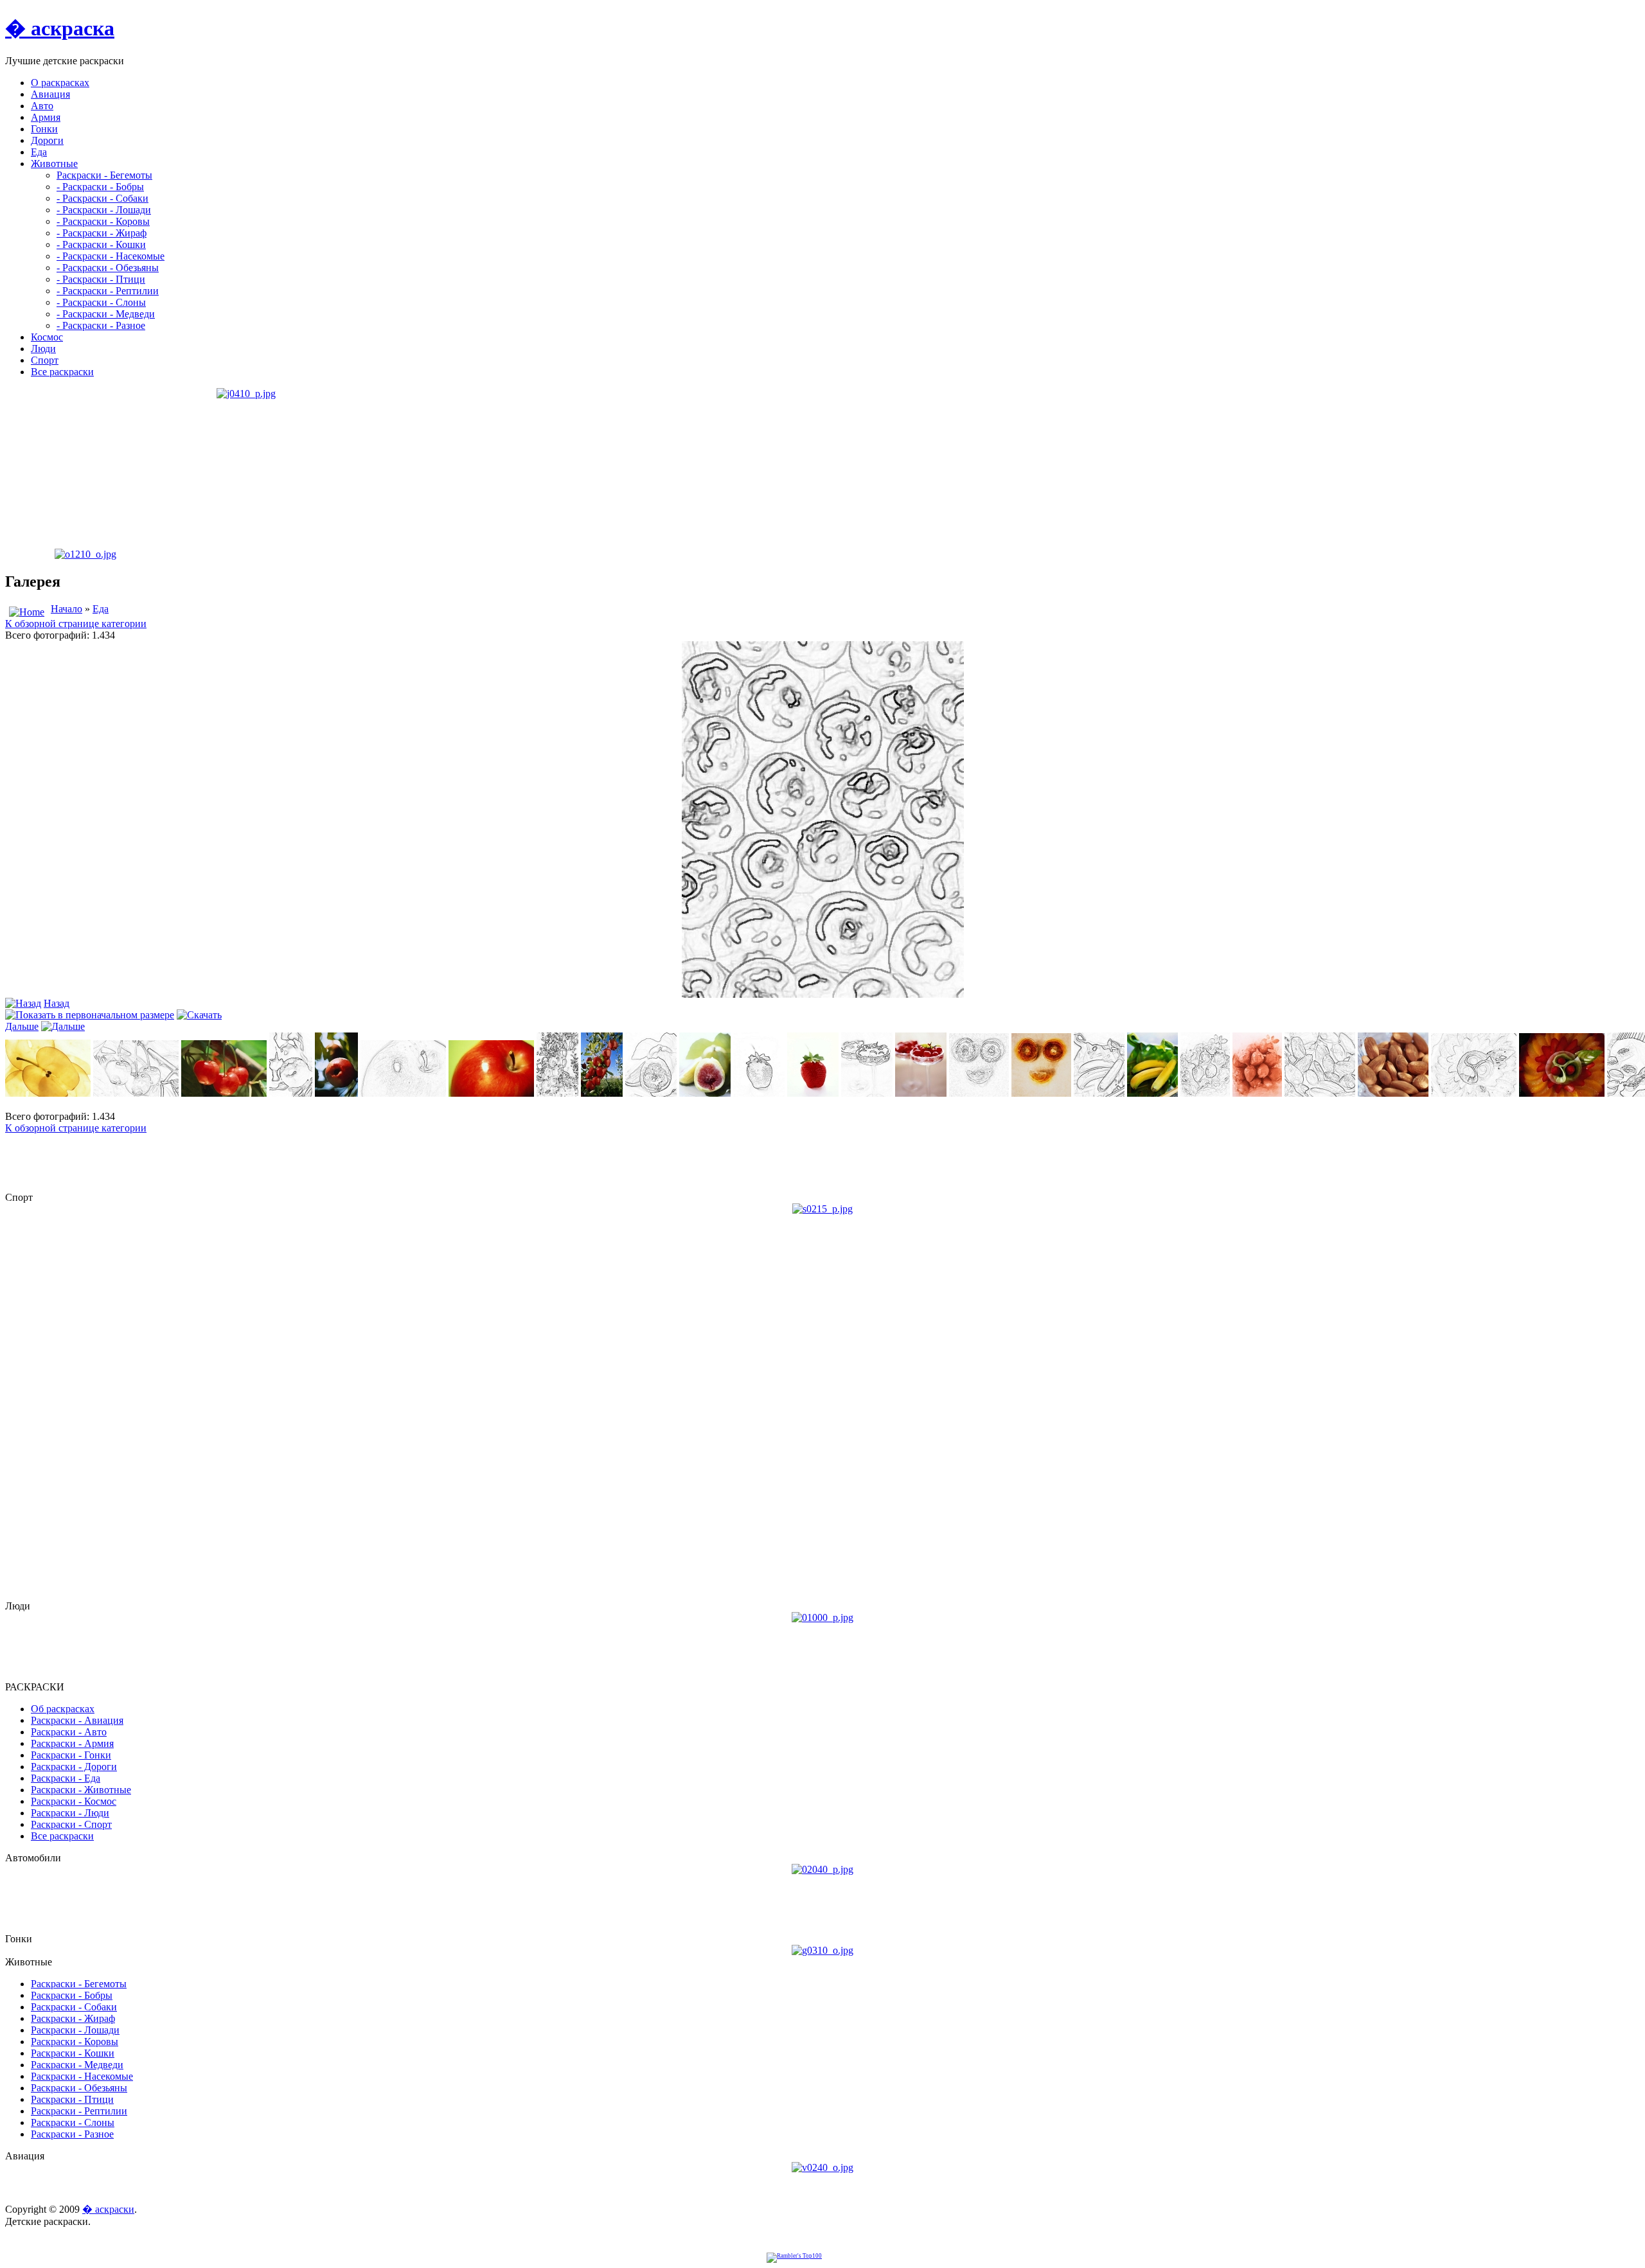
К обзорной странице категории (76, 624)
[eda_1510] (823, 994)
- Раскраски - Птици (101, 279)
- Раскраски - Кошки (101, 244)
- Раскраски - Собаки (102, 198)
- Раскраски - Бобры (100, 187)
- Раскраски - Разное (101, 325)
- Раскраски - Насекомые (111, 256)
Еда (101, 609)
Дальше (22, 1026)
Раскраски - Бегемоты (104, 175)
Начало (67, 609)
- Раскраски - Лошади (104, 210)
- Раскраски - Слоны (101, 302)
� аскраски (108, 2209)
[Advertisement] (85, 468)
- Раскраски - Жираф (102, 233)
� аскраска (60, 28)
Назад (57, 1003)
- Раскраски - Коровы (103, 221)
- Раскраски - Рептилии (108, 291)
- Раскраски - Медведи (106, 314)
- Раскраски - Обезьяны (108, 268)
